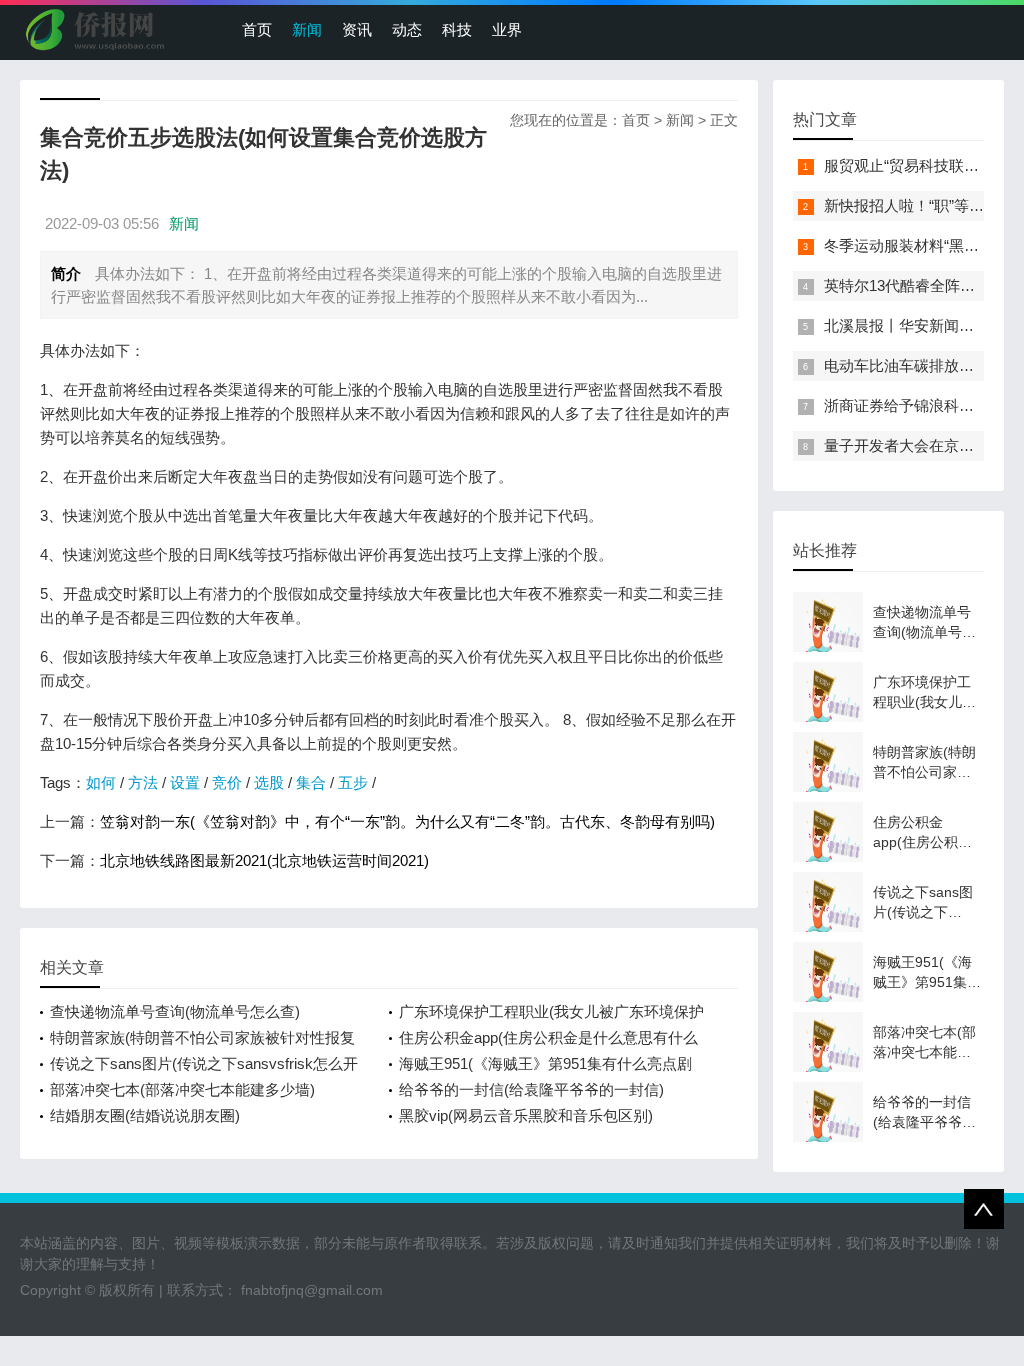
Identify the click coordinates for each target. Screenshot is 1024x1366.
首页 (257, 29)
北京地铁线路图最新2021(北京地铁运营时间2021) (264, 860)
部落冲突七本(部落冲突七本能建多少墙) (182, 1089)
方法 (143, 782)
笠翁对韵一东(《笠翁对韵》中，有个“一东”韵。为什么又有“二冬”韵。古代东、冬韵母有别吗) (407, 821)
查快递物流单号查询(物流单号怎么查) (175, 1011)
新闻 (307, 29)
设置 (185, 782)
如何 (101, 782)
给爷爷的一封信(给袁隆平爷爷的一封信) (531, 1089)
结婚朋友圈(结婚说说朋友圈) (145, 1115)
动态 (407, 29)
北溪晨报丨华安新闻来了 (906, 325)
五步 (353, 782)
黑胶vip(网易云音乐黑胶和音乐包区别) (526, 1115)
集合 (311, 782)
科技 (457, 29)
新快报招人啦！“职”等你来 (911, 205)
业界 (507, 29)
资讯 (357, 29)
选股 (269, 782)
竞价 (227, 782)
